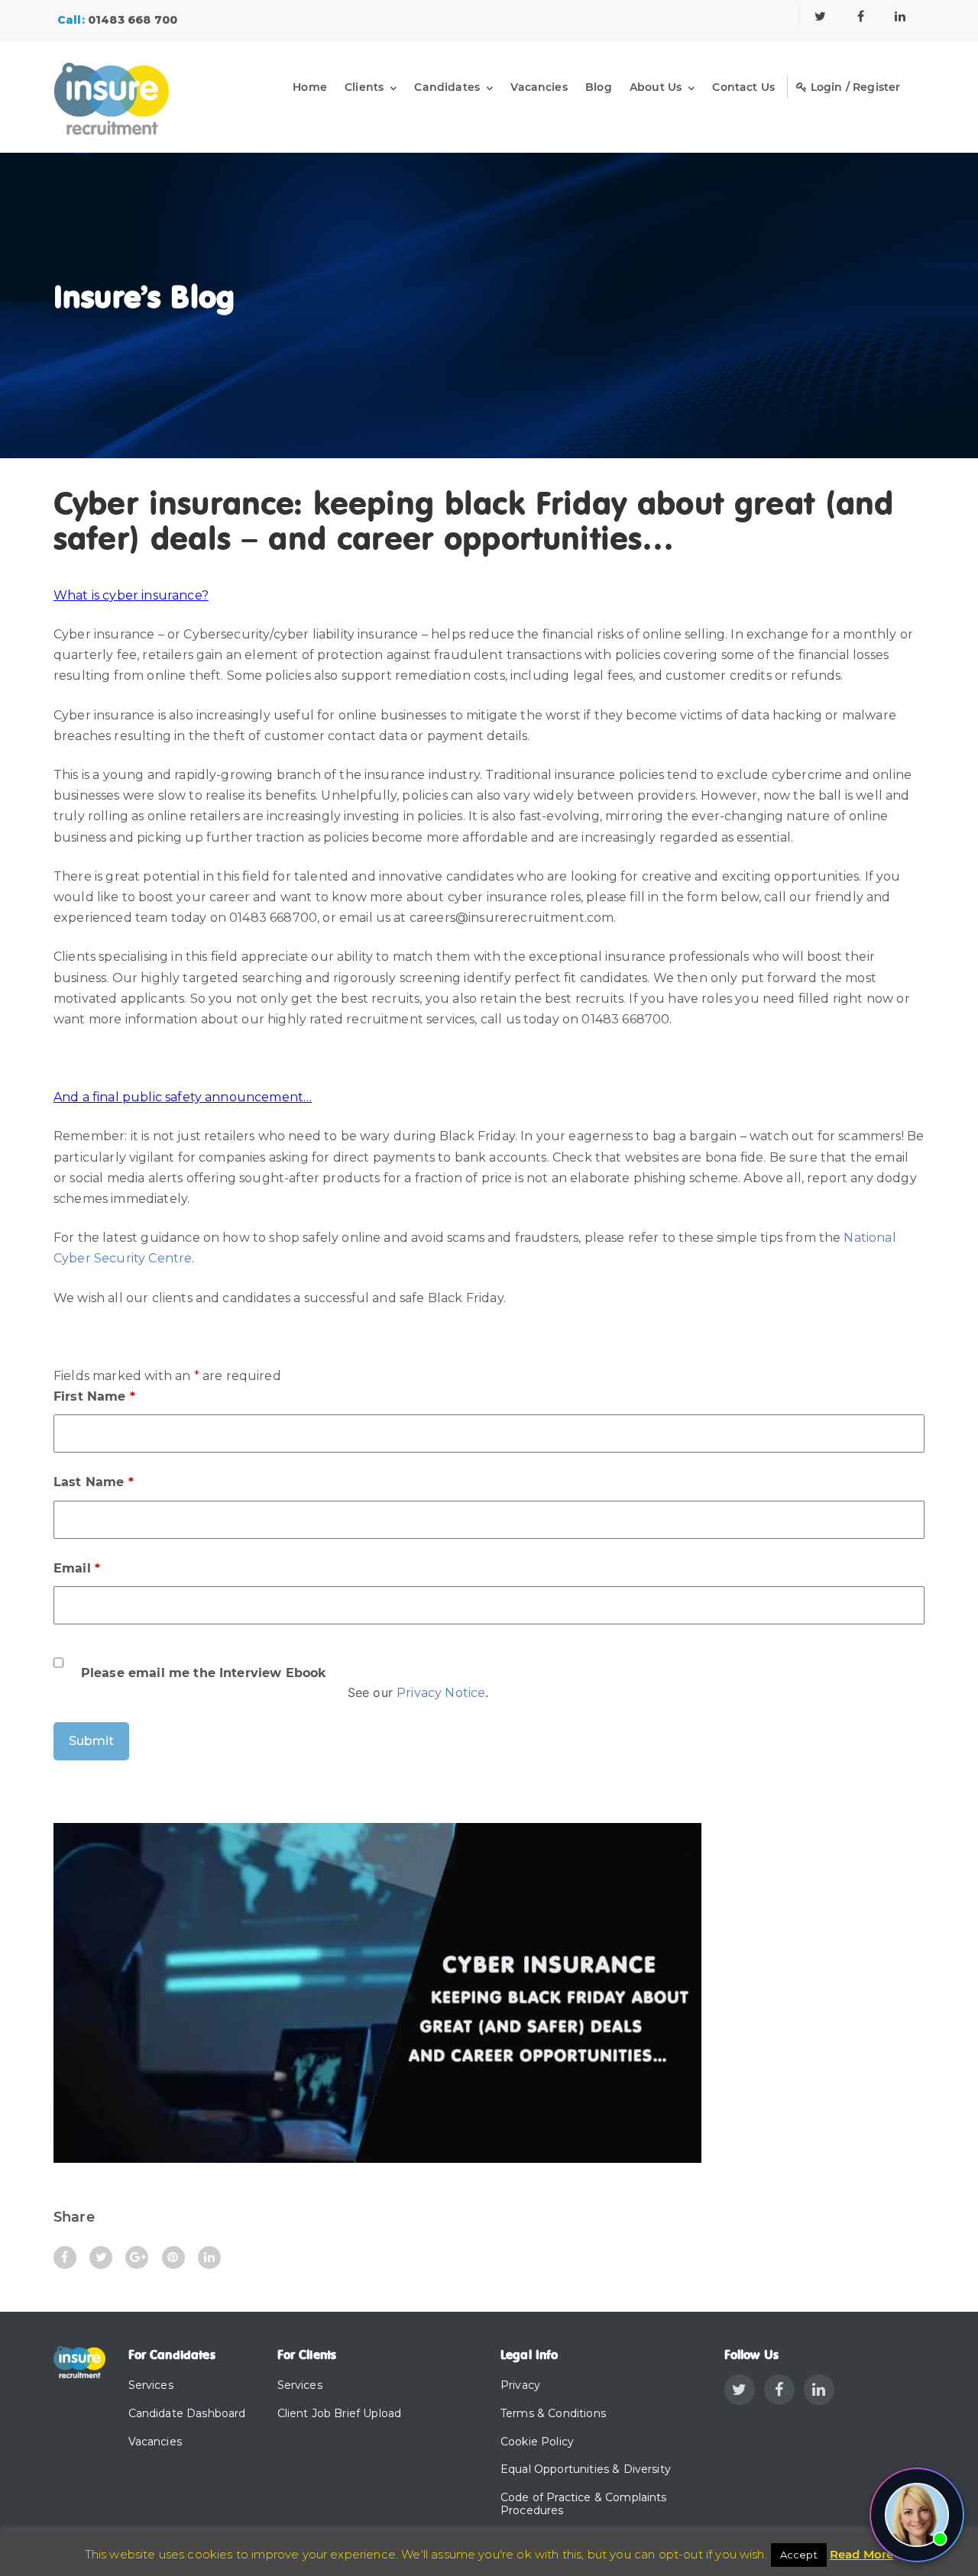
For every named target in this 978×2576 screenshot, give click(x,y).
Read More (861, 2554)
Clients (364, 87)
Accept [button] (799, 2555)
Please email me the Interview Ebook (204, 1673)
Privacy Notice (441, 1693)
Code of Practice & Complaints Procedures (584, 2504)
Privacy (520, 2385)
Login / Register (854, 87)
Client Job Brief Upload (340, 2413)
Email (77, 1568)
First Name (94, 1396)
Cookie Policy (537, 2442)
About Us (656, 87)
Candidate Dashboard (187, 2413)
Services (151, 2385)
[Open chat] (917, 2515)
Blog (599, 87)
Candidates (447, 87)
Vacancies (539, 87)
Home (310, 87)
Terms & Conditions (553, 2413)
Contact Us (743, 87)
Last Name (94, 1482)
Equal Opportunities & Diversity (586, 2469)
